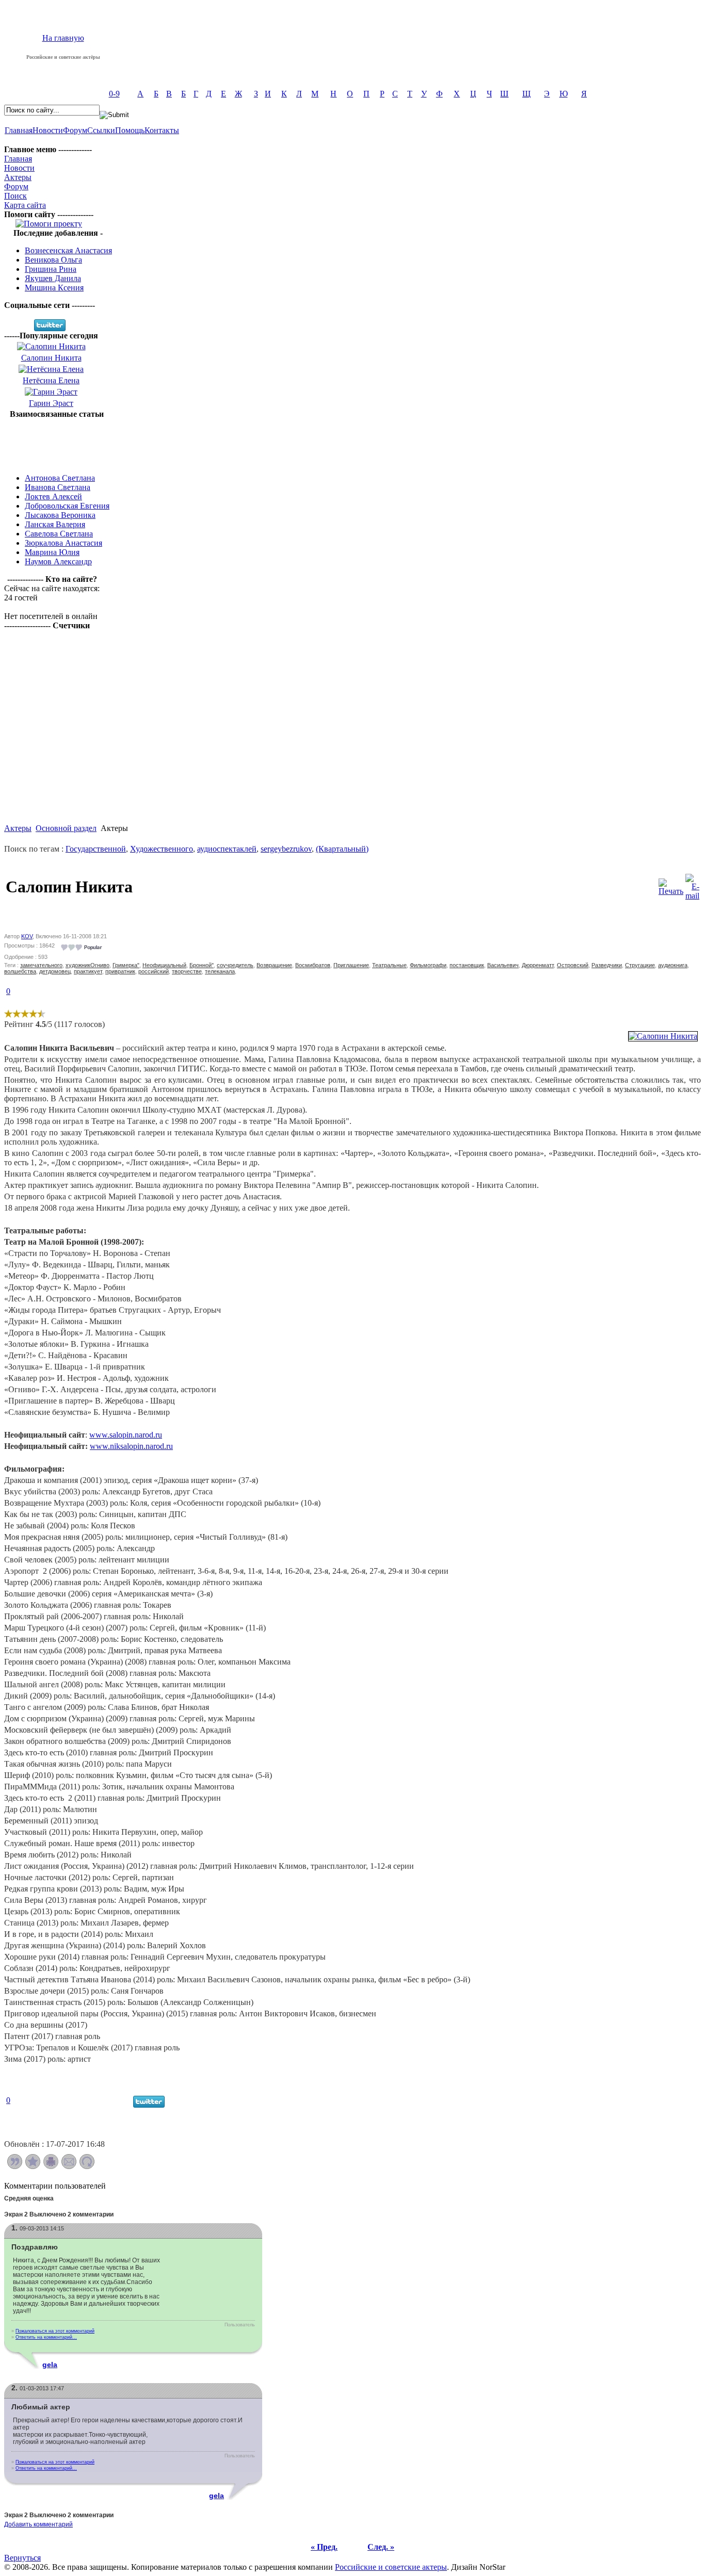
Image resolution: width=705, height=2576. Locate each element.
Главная (19, 130)
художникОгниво (87, 965)
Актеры (18, 177)
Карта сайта (25, 205)
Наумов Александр (58, 561)
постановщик (467, 965)
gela (50, 2365)
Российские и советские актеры (391, 2567)
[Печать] (671, 884)
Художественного (162, 849)
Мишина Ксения (54, 288)
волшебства (20, 971)
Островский (573, 965)
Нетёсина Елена (51, 380)
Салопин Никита (51, 358)
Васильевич (503, 965)
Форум (75, 130)
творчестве (187, 971)
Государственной (96, 849)
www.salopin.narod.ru (126, 1435)
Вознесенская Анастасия (68, 250)
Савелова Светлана (59, 534)
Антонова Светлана (60, 478)
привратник (120, 971)
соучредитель (235, 965)
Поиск (15, 196)
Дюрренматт (538, 965)
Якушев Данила (53, 278)
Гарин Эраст (51, 403)
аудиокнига (673, 965)
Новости (48, 130)
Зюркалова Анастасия (63, 543)
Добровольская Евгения (67, 506)
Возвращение (274, 965)
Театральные (389, 965)
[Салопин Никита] (663, 1036)
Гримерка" (126, 965)
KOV (27, 936)
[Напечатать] (51, 2166)
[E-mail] (692, 884)
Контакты (162, 130)
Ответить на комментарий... (46, 2337)
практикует (88, 971)
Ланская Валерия (55, 524)
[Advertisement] (57, 442)
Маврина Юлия (52, 552)
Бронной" (202, 965)
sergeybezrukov (286, 849)
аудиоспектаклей (227, 849)
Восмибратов (313, 965)
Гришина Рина (51, 269)
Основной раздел (66, 828)
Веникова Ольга (53, 260)
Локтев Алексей (53, 496)
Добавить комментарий (38, 2524)
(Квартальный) (342, 849)
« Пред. (324, 2547)
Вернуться (22, 2558)
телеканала (220, 971)
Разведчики (607, 965)
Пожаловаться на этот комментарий (55, 2331)
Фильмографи (428, 965)
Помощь (130, 130)
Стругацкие (640, 965)
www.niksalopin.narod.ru (131, 1446)
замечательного (41, 965)
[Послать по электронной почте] (69, 2166)
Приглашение (351, 965)
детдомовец (55, 971)
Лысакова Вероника (60, 515)
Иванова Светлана (58, 487)
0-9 (114, 94)
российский (154, 971)
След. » (381, 2547)
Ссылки (101, 130)
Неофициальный (164, 965)
